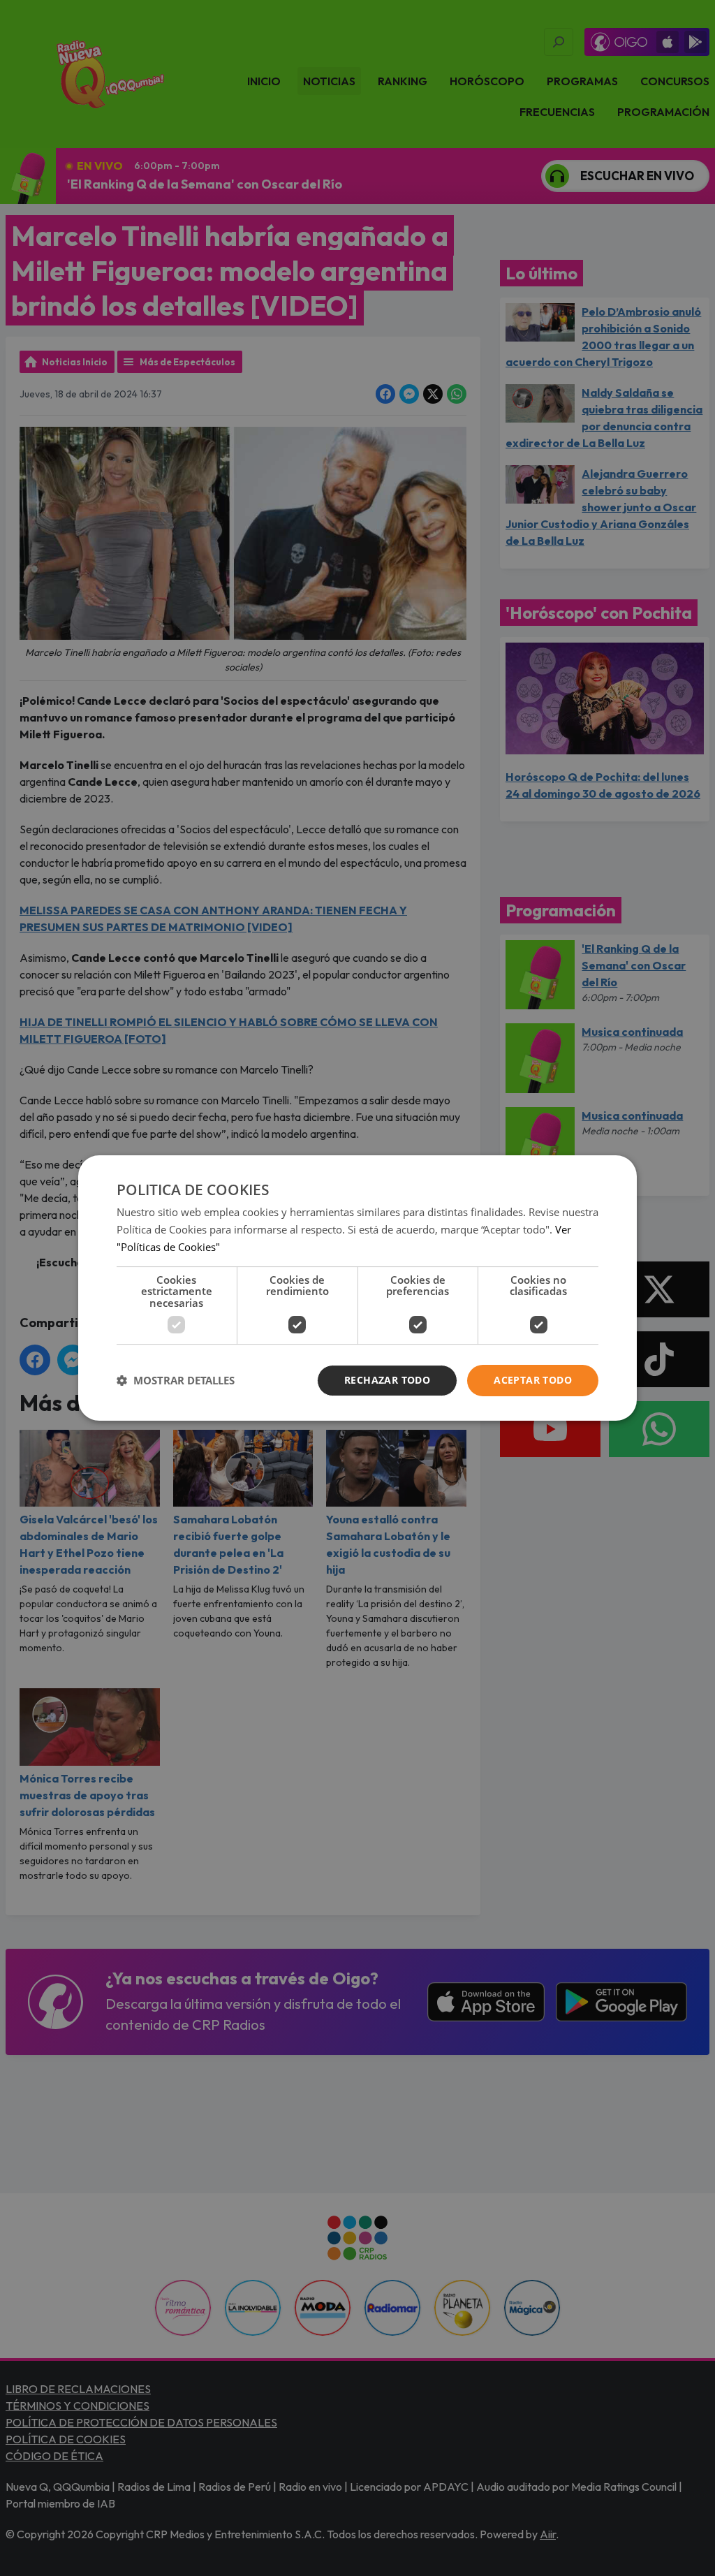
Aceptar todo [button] (533, 1380)
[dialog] (357, 1288)
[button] (176, 1381)
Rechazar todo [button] (387, 1380)
